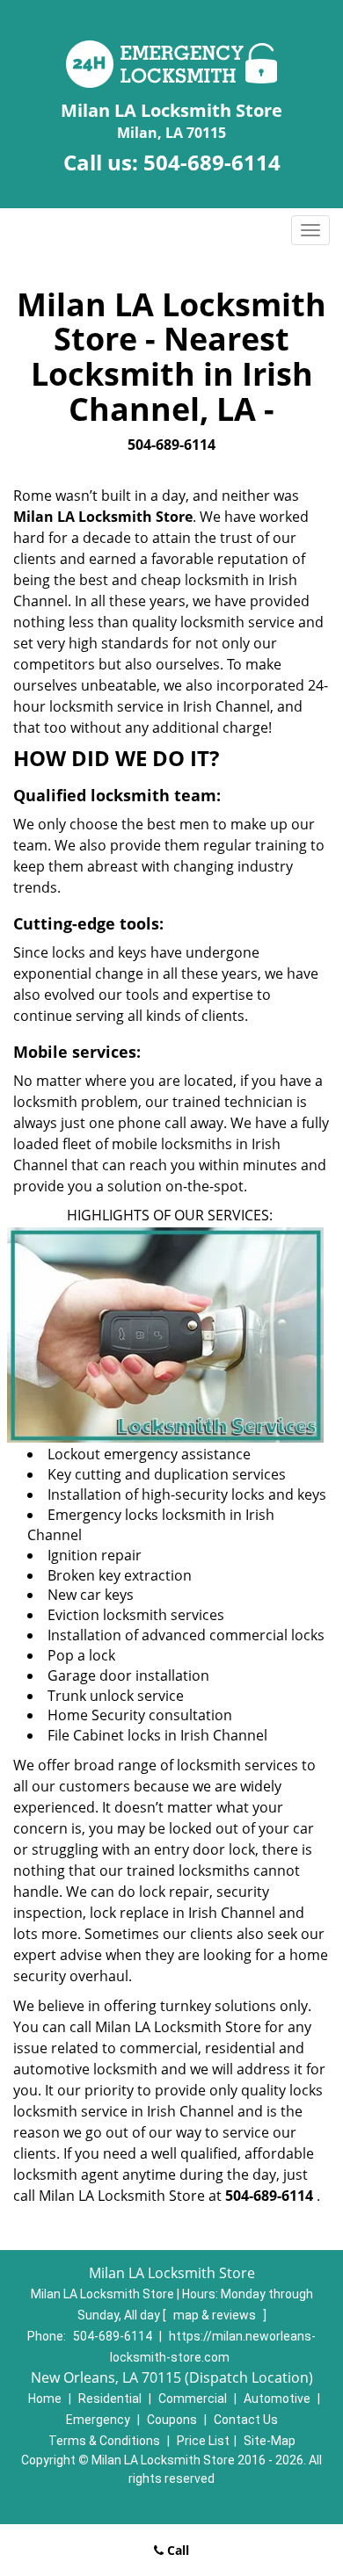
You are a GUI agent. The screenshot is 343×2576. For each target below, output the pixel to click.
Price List (203, 2441)
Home (45, 2399)
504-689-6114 (212, 162)
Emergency (98, 2420)
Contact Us (246, 2420)
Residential (110, 2399)
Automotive (277, 2399)
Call (176, 2550)
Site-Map (270, 2441)
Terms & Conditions (104, 2441)
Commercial (193, 2399)
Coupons (172, 2420)
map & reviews (216, 2315)
